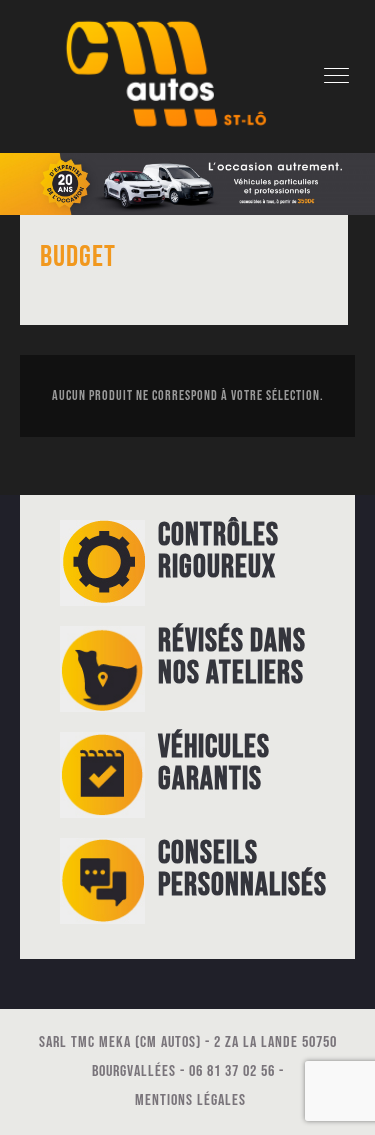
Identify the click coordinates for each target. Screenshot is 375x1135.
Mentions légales (190, 1100)
